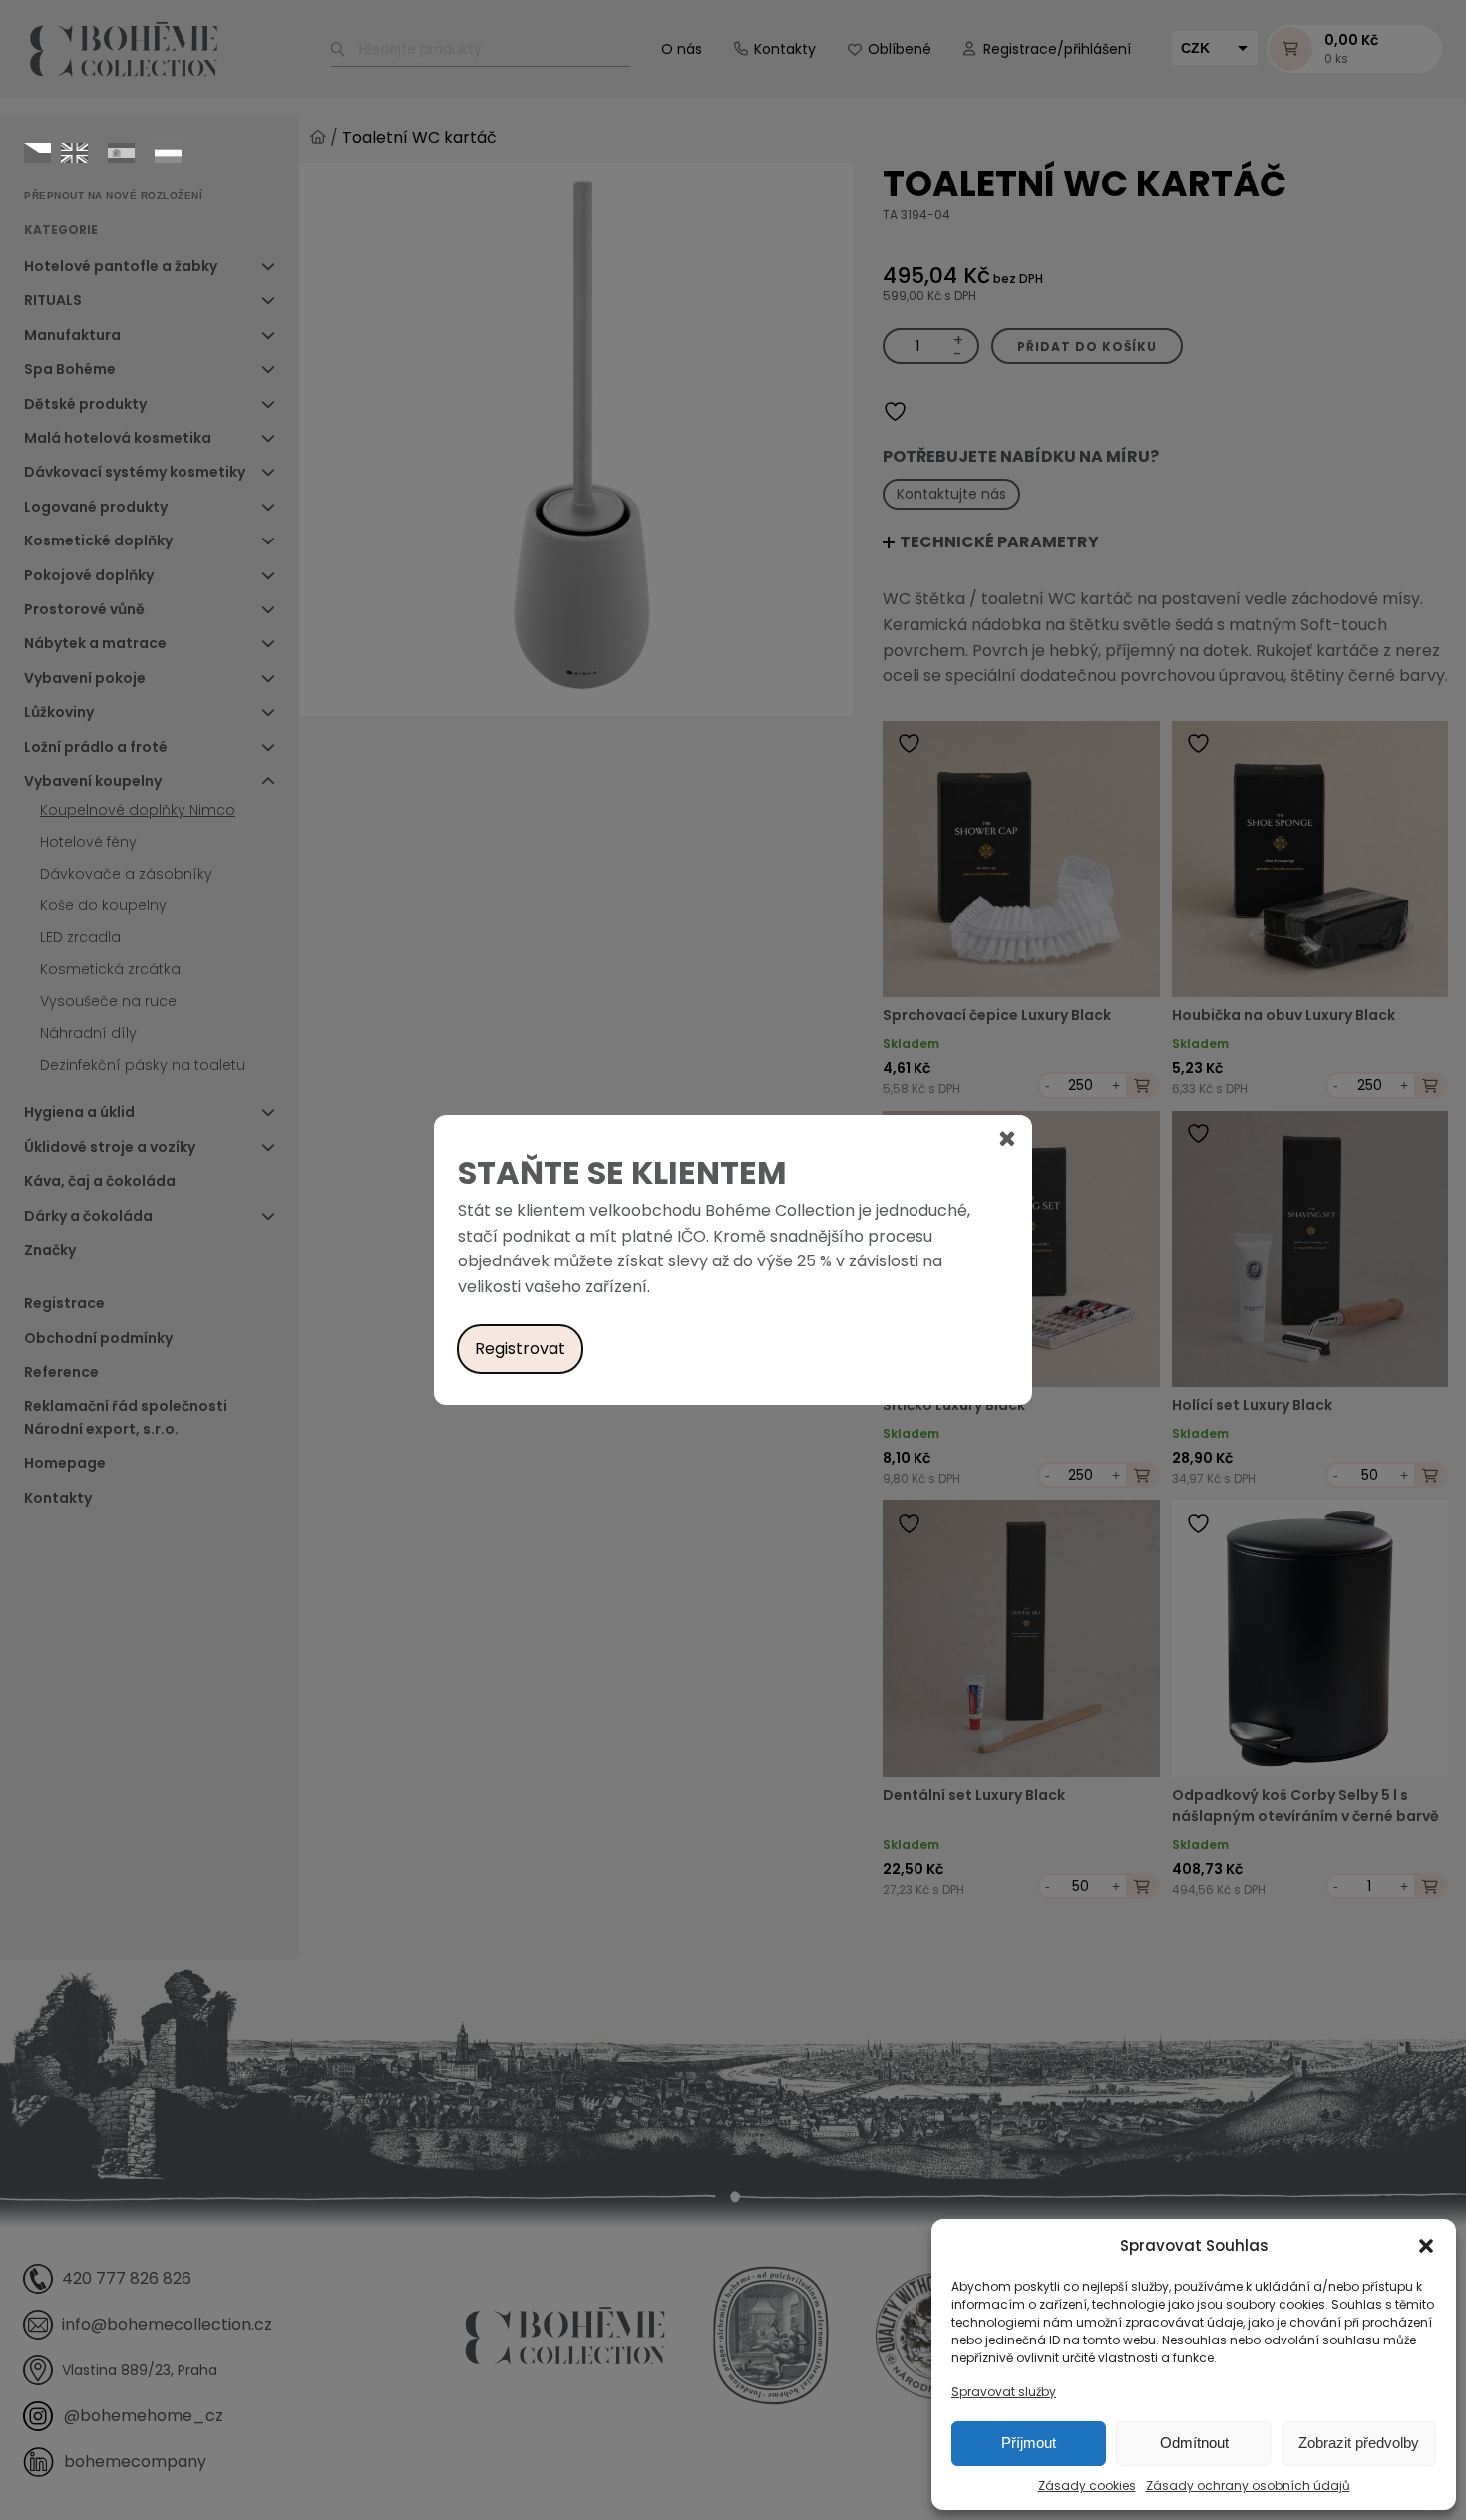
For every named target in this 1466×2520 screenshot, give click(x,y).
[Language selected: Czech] (108, 152)
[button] (1426, 2246)
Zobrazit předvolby (1359, 2443)
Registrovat (520, 1349)
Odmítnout (1194, 2443)
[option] (74, 153)
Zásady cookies (1087, 2486)
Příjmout (1029, 2443)
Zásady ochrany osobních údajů (1248, 2486)
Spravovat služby (1004, 2392)
